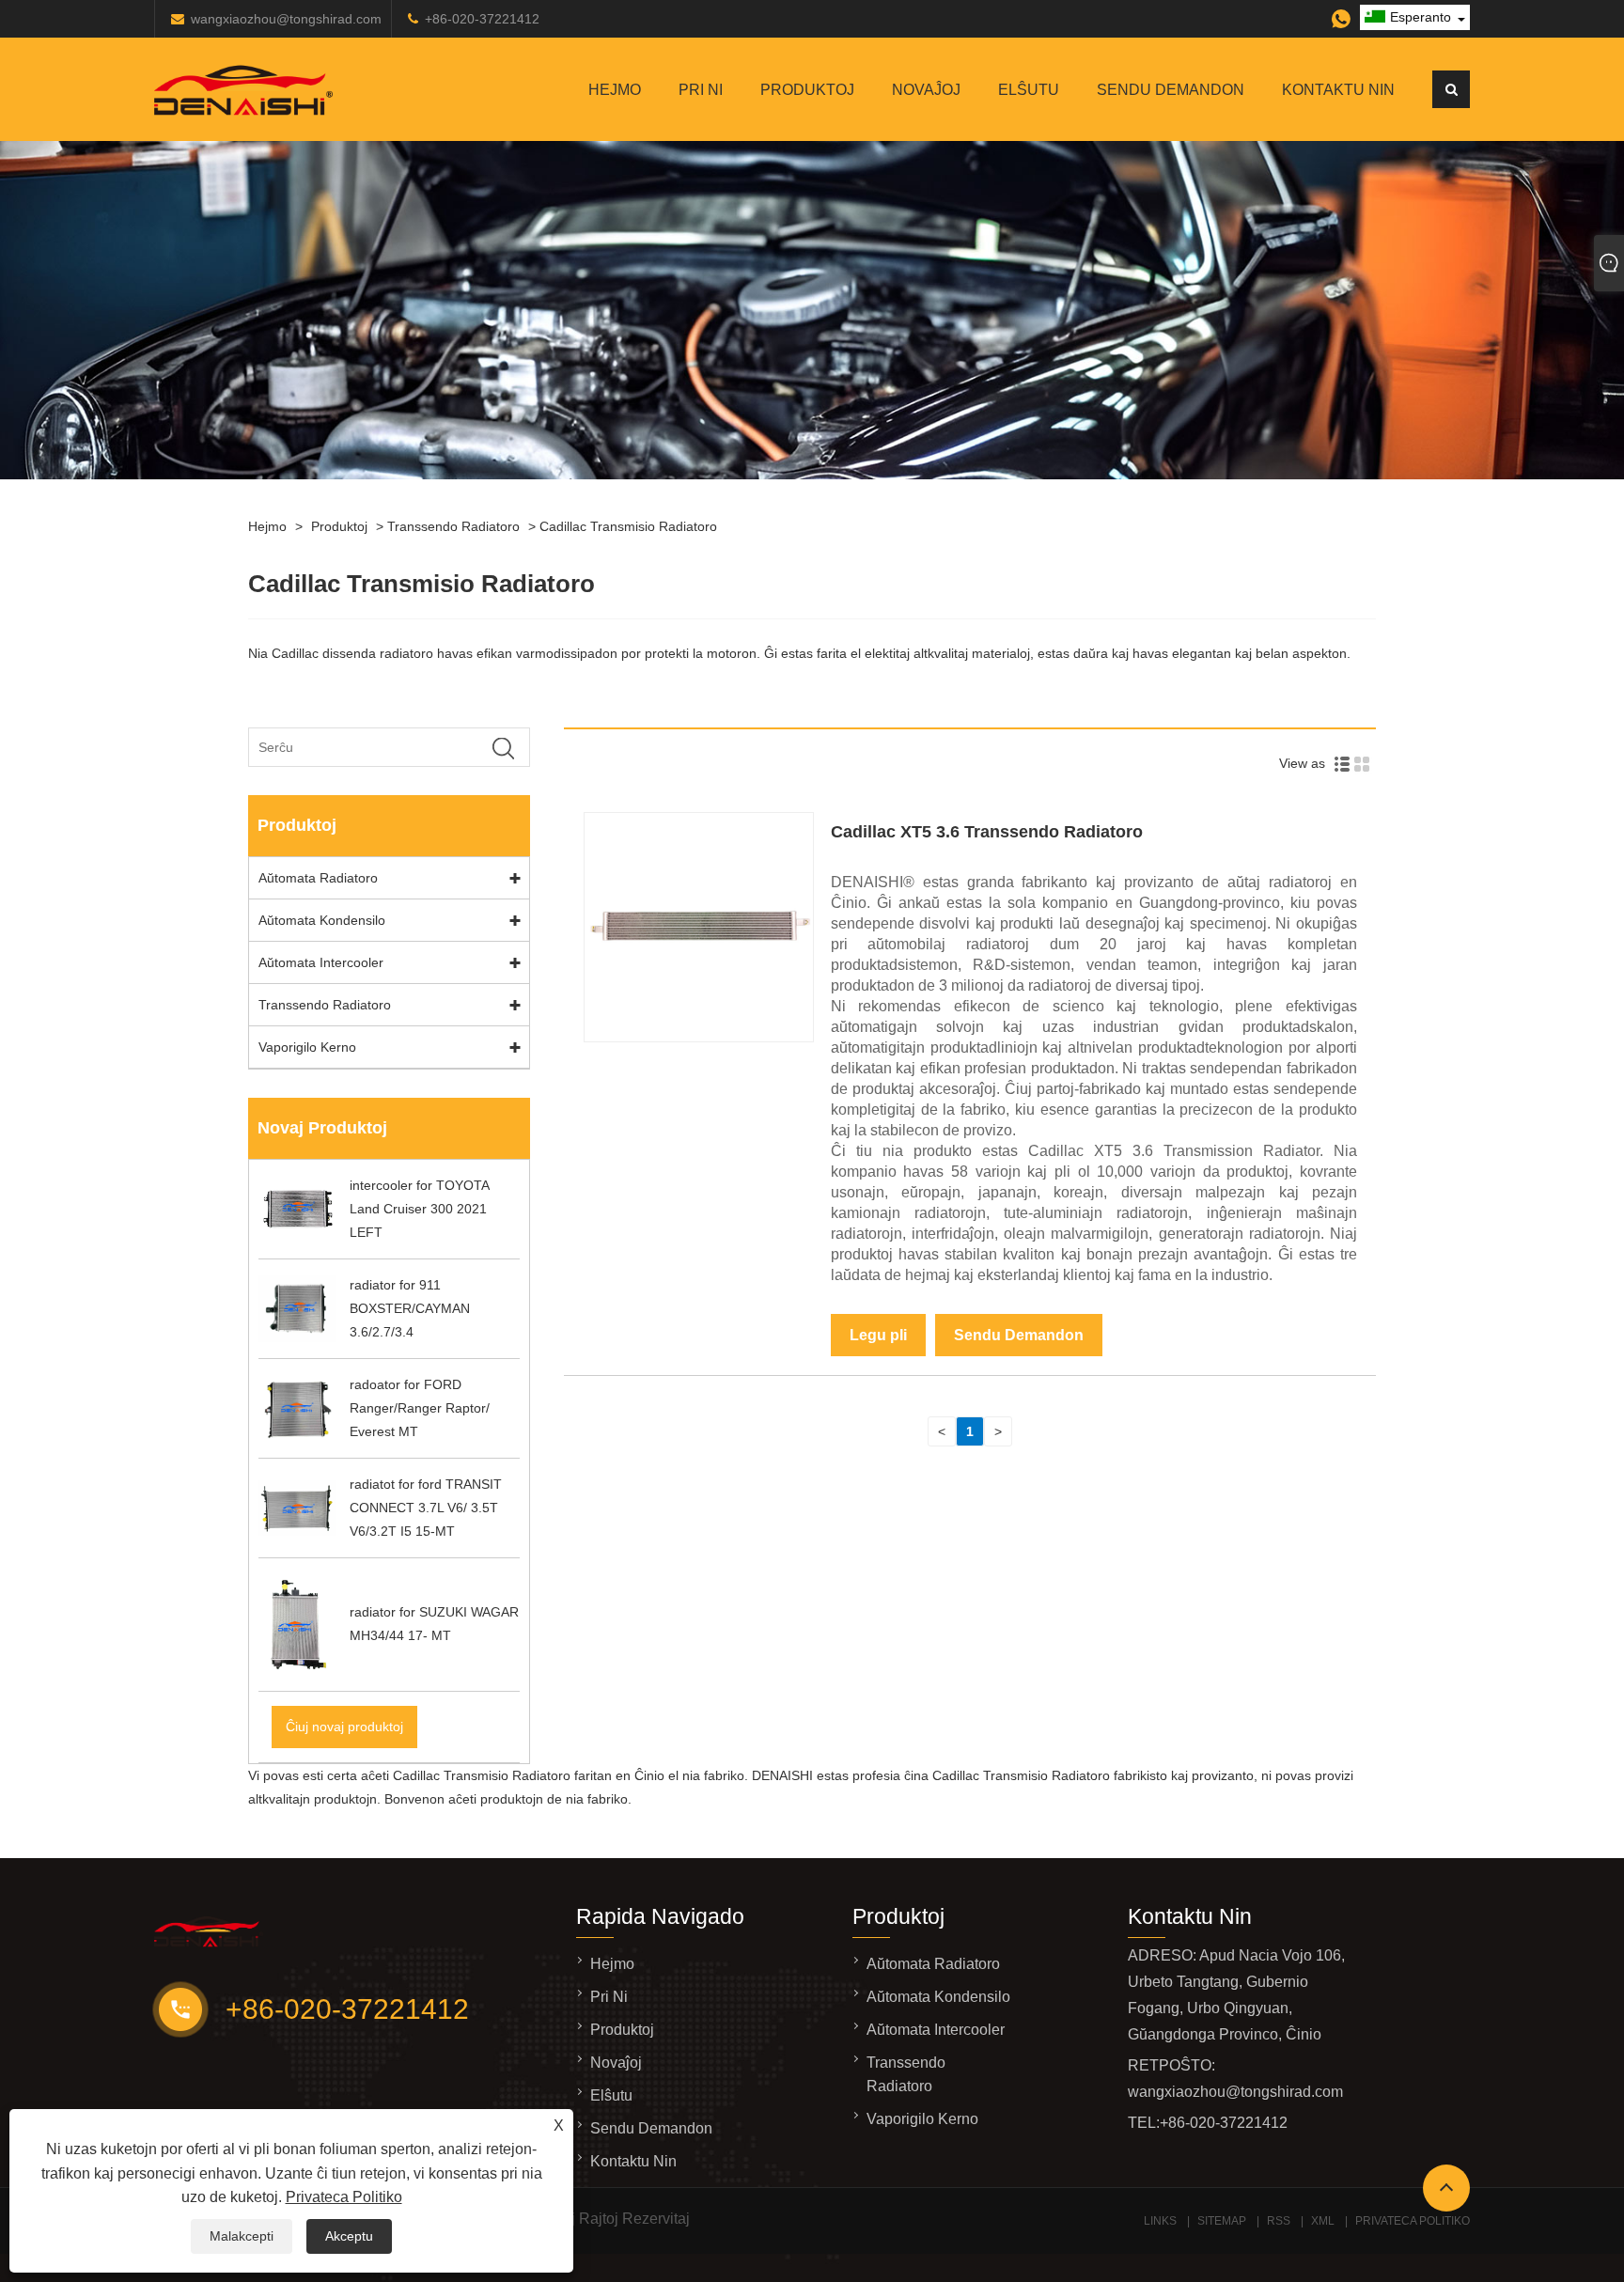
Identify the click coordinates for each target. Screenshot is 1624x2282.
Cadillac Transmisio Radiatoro (628, 526)
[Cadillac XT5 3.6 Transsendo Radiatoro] (699, 1038)
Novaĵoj (926, 90)
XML (1323, 2221)
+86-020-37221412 (482, 19)
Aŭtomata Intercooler (321, 962)
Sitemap (1222, 2221)
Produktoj (807, 90)
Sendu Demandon (1171, 90)
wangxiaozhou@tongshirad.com (286, 19)
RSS (1279, 2221)
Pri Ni (701, 90)
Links (1160, 2221)
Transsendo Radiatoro (453, 526)
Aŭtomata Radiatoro (318, 878)
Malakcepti (242, 2236)
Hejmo (615, 90)
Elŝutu (1029, 90)
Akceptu (349, 2236)
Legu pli (878, 1335)
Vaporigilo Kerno (307, 1047)
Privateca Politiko (344, 2197)
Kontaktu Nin (1338, 90)
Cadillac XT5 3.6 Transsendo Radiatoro (987, 832)
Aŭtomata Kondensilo (322, 920)
